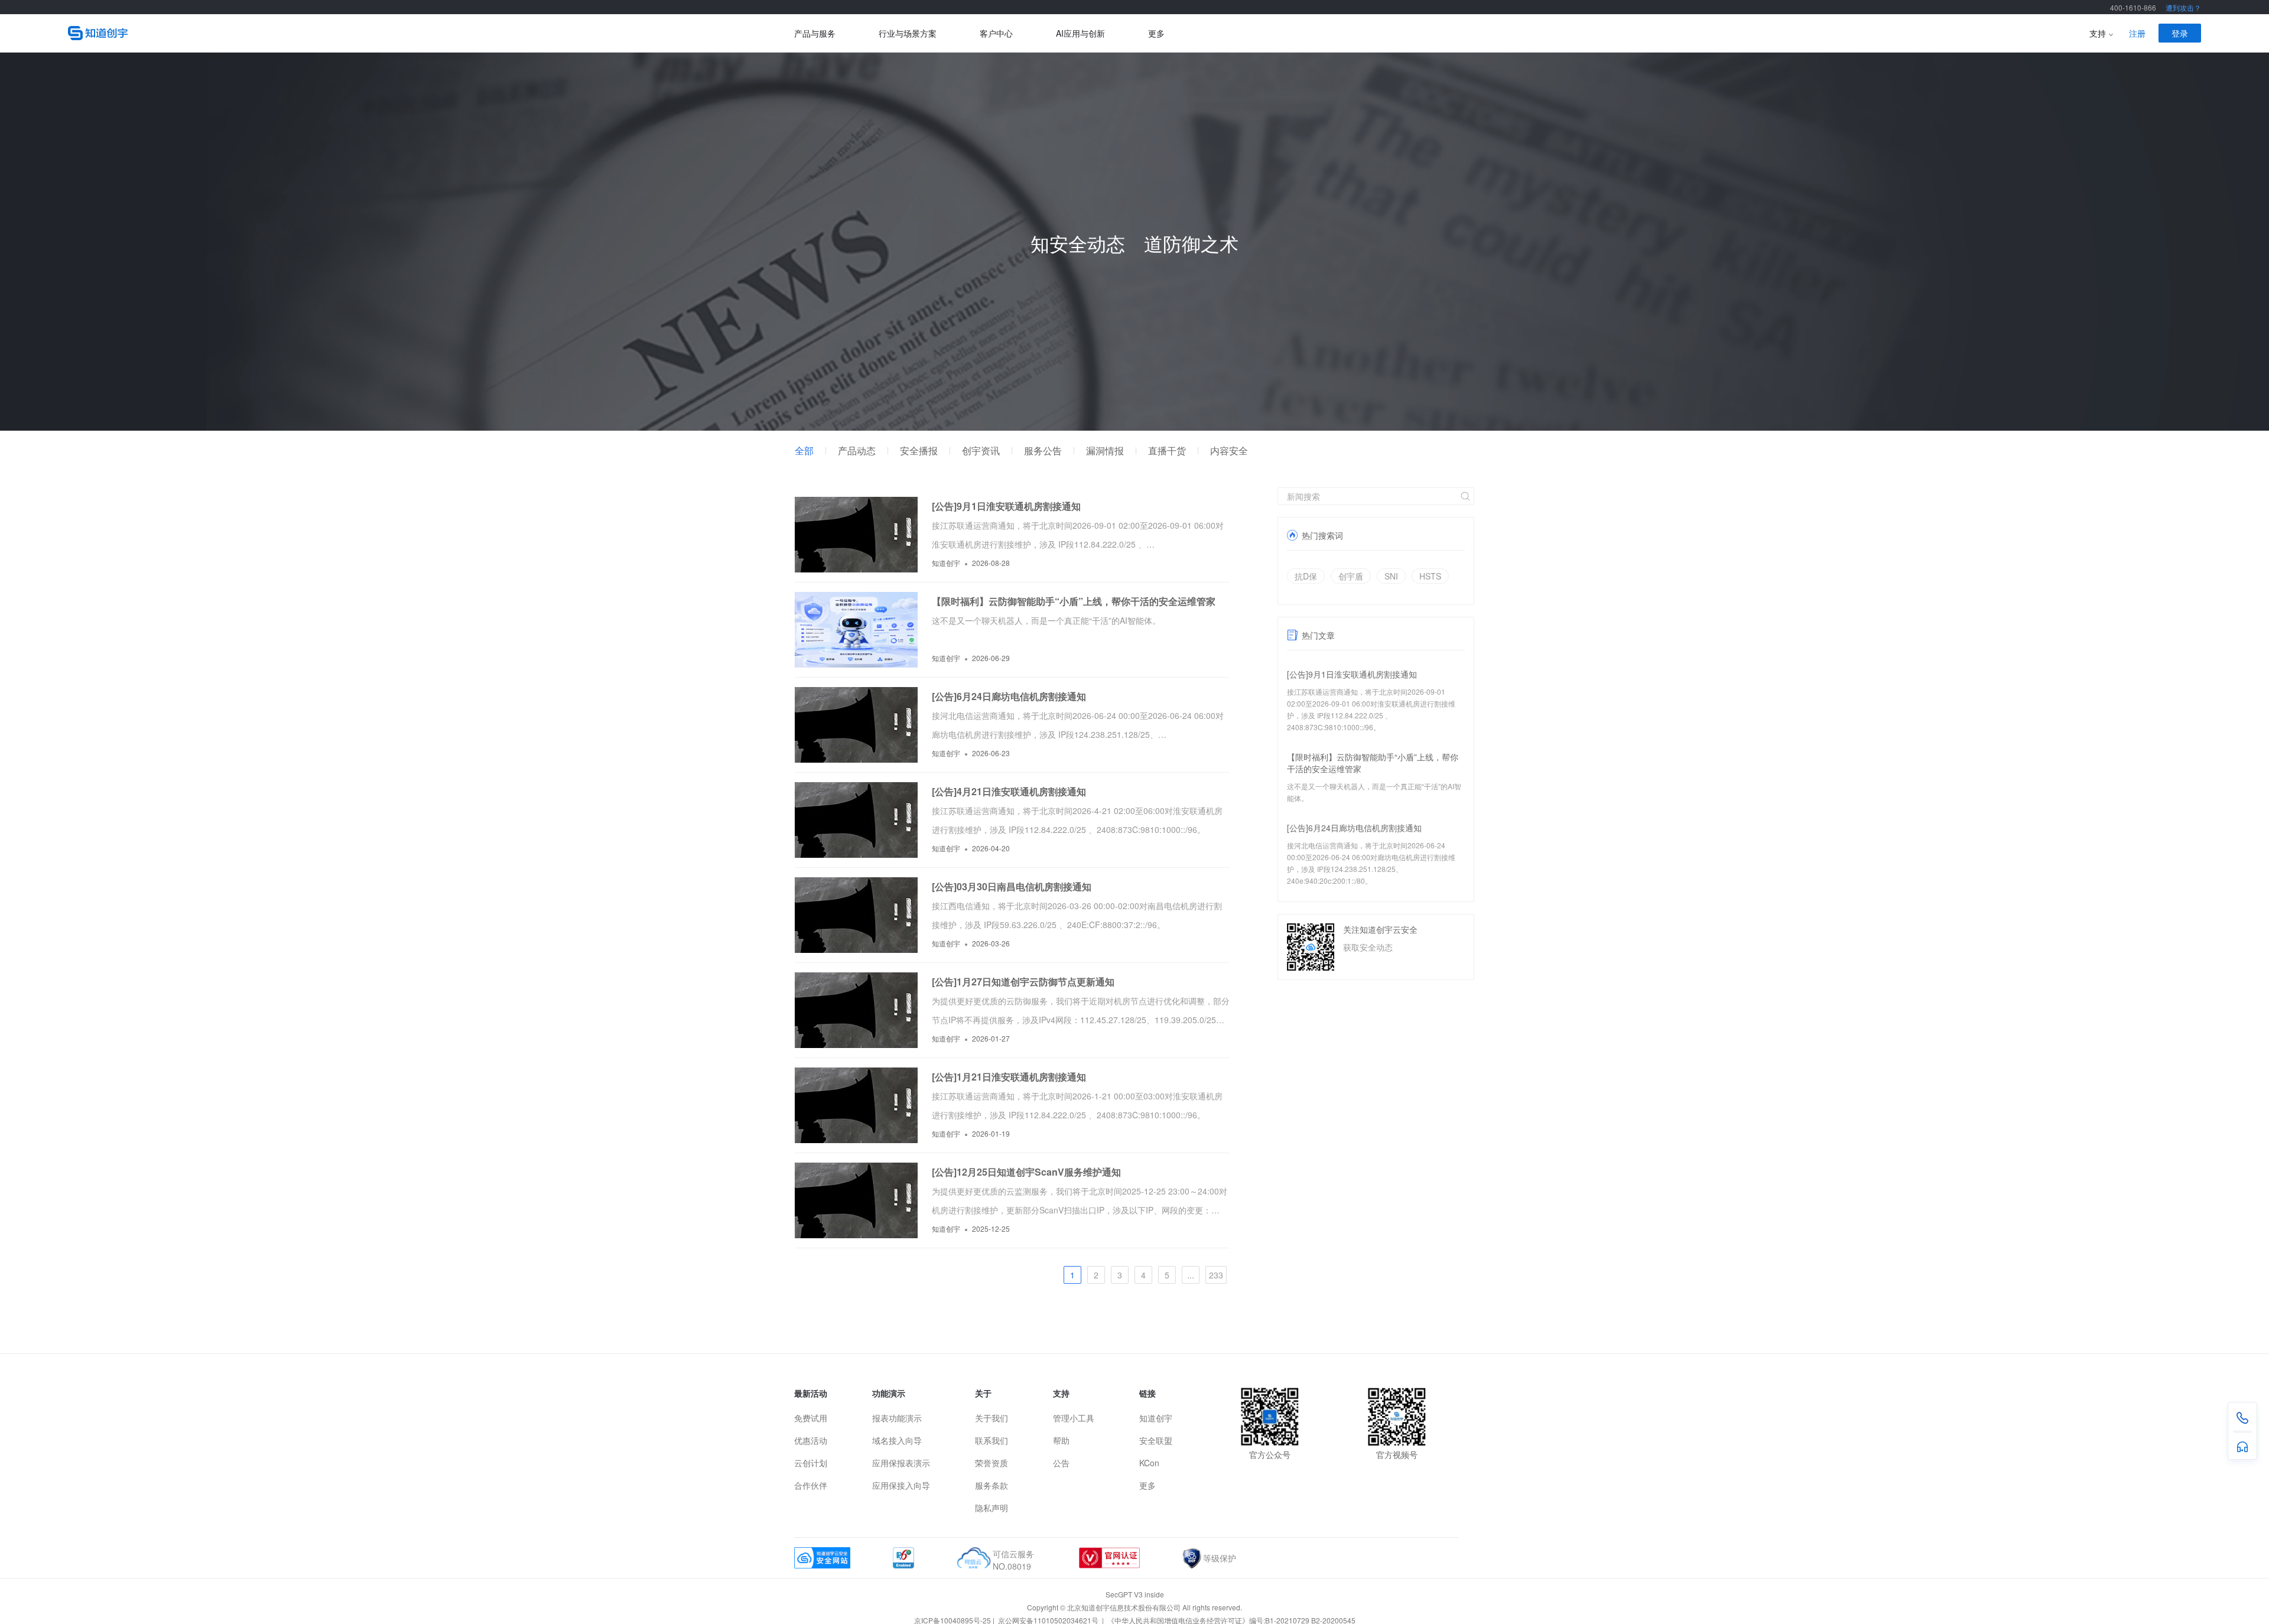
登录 (2180, 33)
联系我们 (992, 1440)
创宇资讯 (981, 451)
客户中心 (996, 33)
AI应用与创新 (1080, 33)
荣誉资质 (992, 1463)
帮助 (1061, 1440)
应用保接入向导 (901, 1485)
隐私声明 (992, 1508)
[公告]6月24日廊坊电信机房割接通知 (1354, 828)
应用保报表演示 (901, 1463)
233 (1216, 1275)
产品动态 (857, 451)
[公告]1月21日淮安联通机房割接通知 (1009, 1077)
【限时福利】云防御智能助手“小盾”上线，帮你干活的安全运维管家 (1074, 601)
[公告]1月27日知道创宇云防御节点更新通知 (1023, 982)
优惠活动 (811, 1440)
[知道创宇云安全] (431, 33)
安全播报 (919, 451)
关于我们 (992, 1418)
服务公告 (1043, 451)
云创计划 (811, 1463)
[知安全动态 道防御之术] (1134, 427)
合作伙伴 (811, 1485)
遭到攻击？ (2183, 7)
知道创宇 (1156, 1418)
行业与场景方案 (908, 33)
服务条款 (992, 1485)
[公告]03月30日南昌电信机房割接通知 (1012, 886)
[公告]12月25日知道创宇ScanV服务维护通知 (1026, 1172)
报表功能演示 (897, 1418)
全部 (804, 451)
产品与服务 (815, 33)
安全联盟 (1156, 1440)
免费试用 (811, 1418)
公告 (1061, 1463)
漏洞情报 (1105, 451)
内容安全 (1229, 451)
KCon (1149, 1463)
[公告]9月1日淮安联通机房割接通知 (1352, 674)
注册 (2137, 33)
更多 (1156, 33)
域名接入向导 (897, 1440)
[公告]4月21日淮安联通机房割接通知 (1009, 791)
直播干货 (1167, 451)
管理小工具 (1074, 1418)
